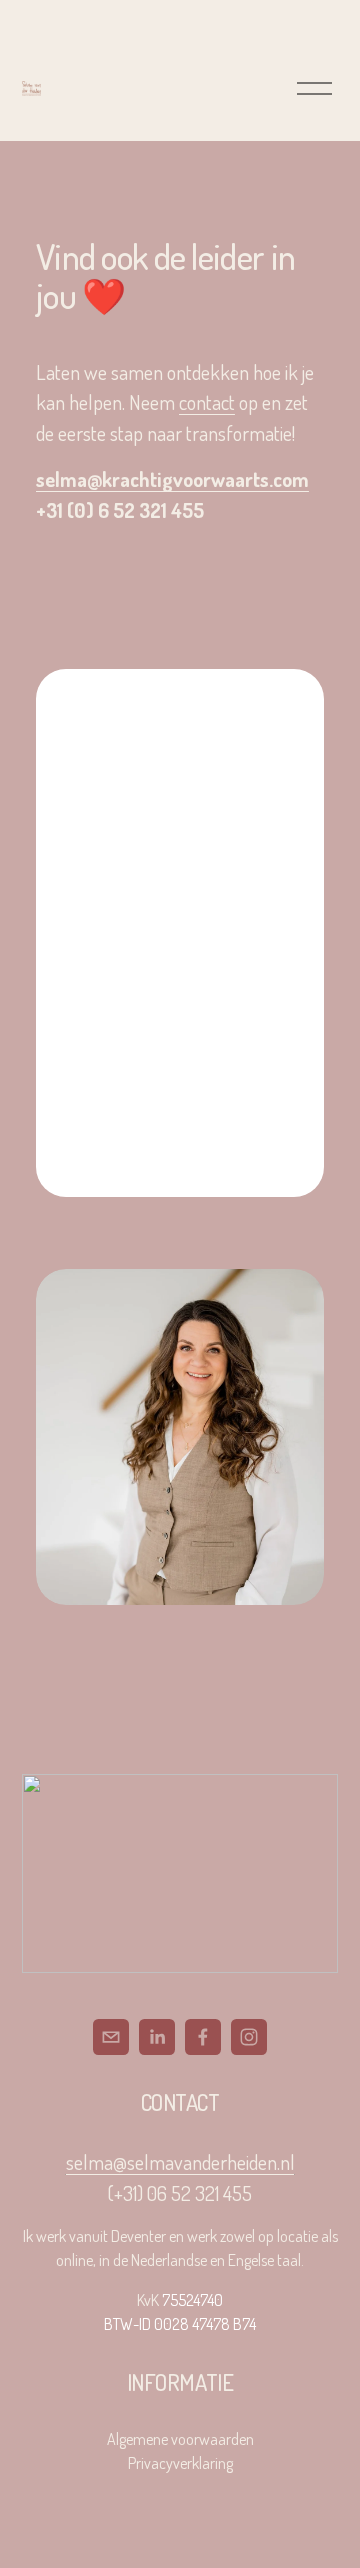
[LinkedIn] (157, 2037)
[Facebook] (203, 2037)
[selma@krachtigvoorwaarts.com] (111, 2037)
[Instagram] (249, 2037)
